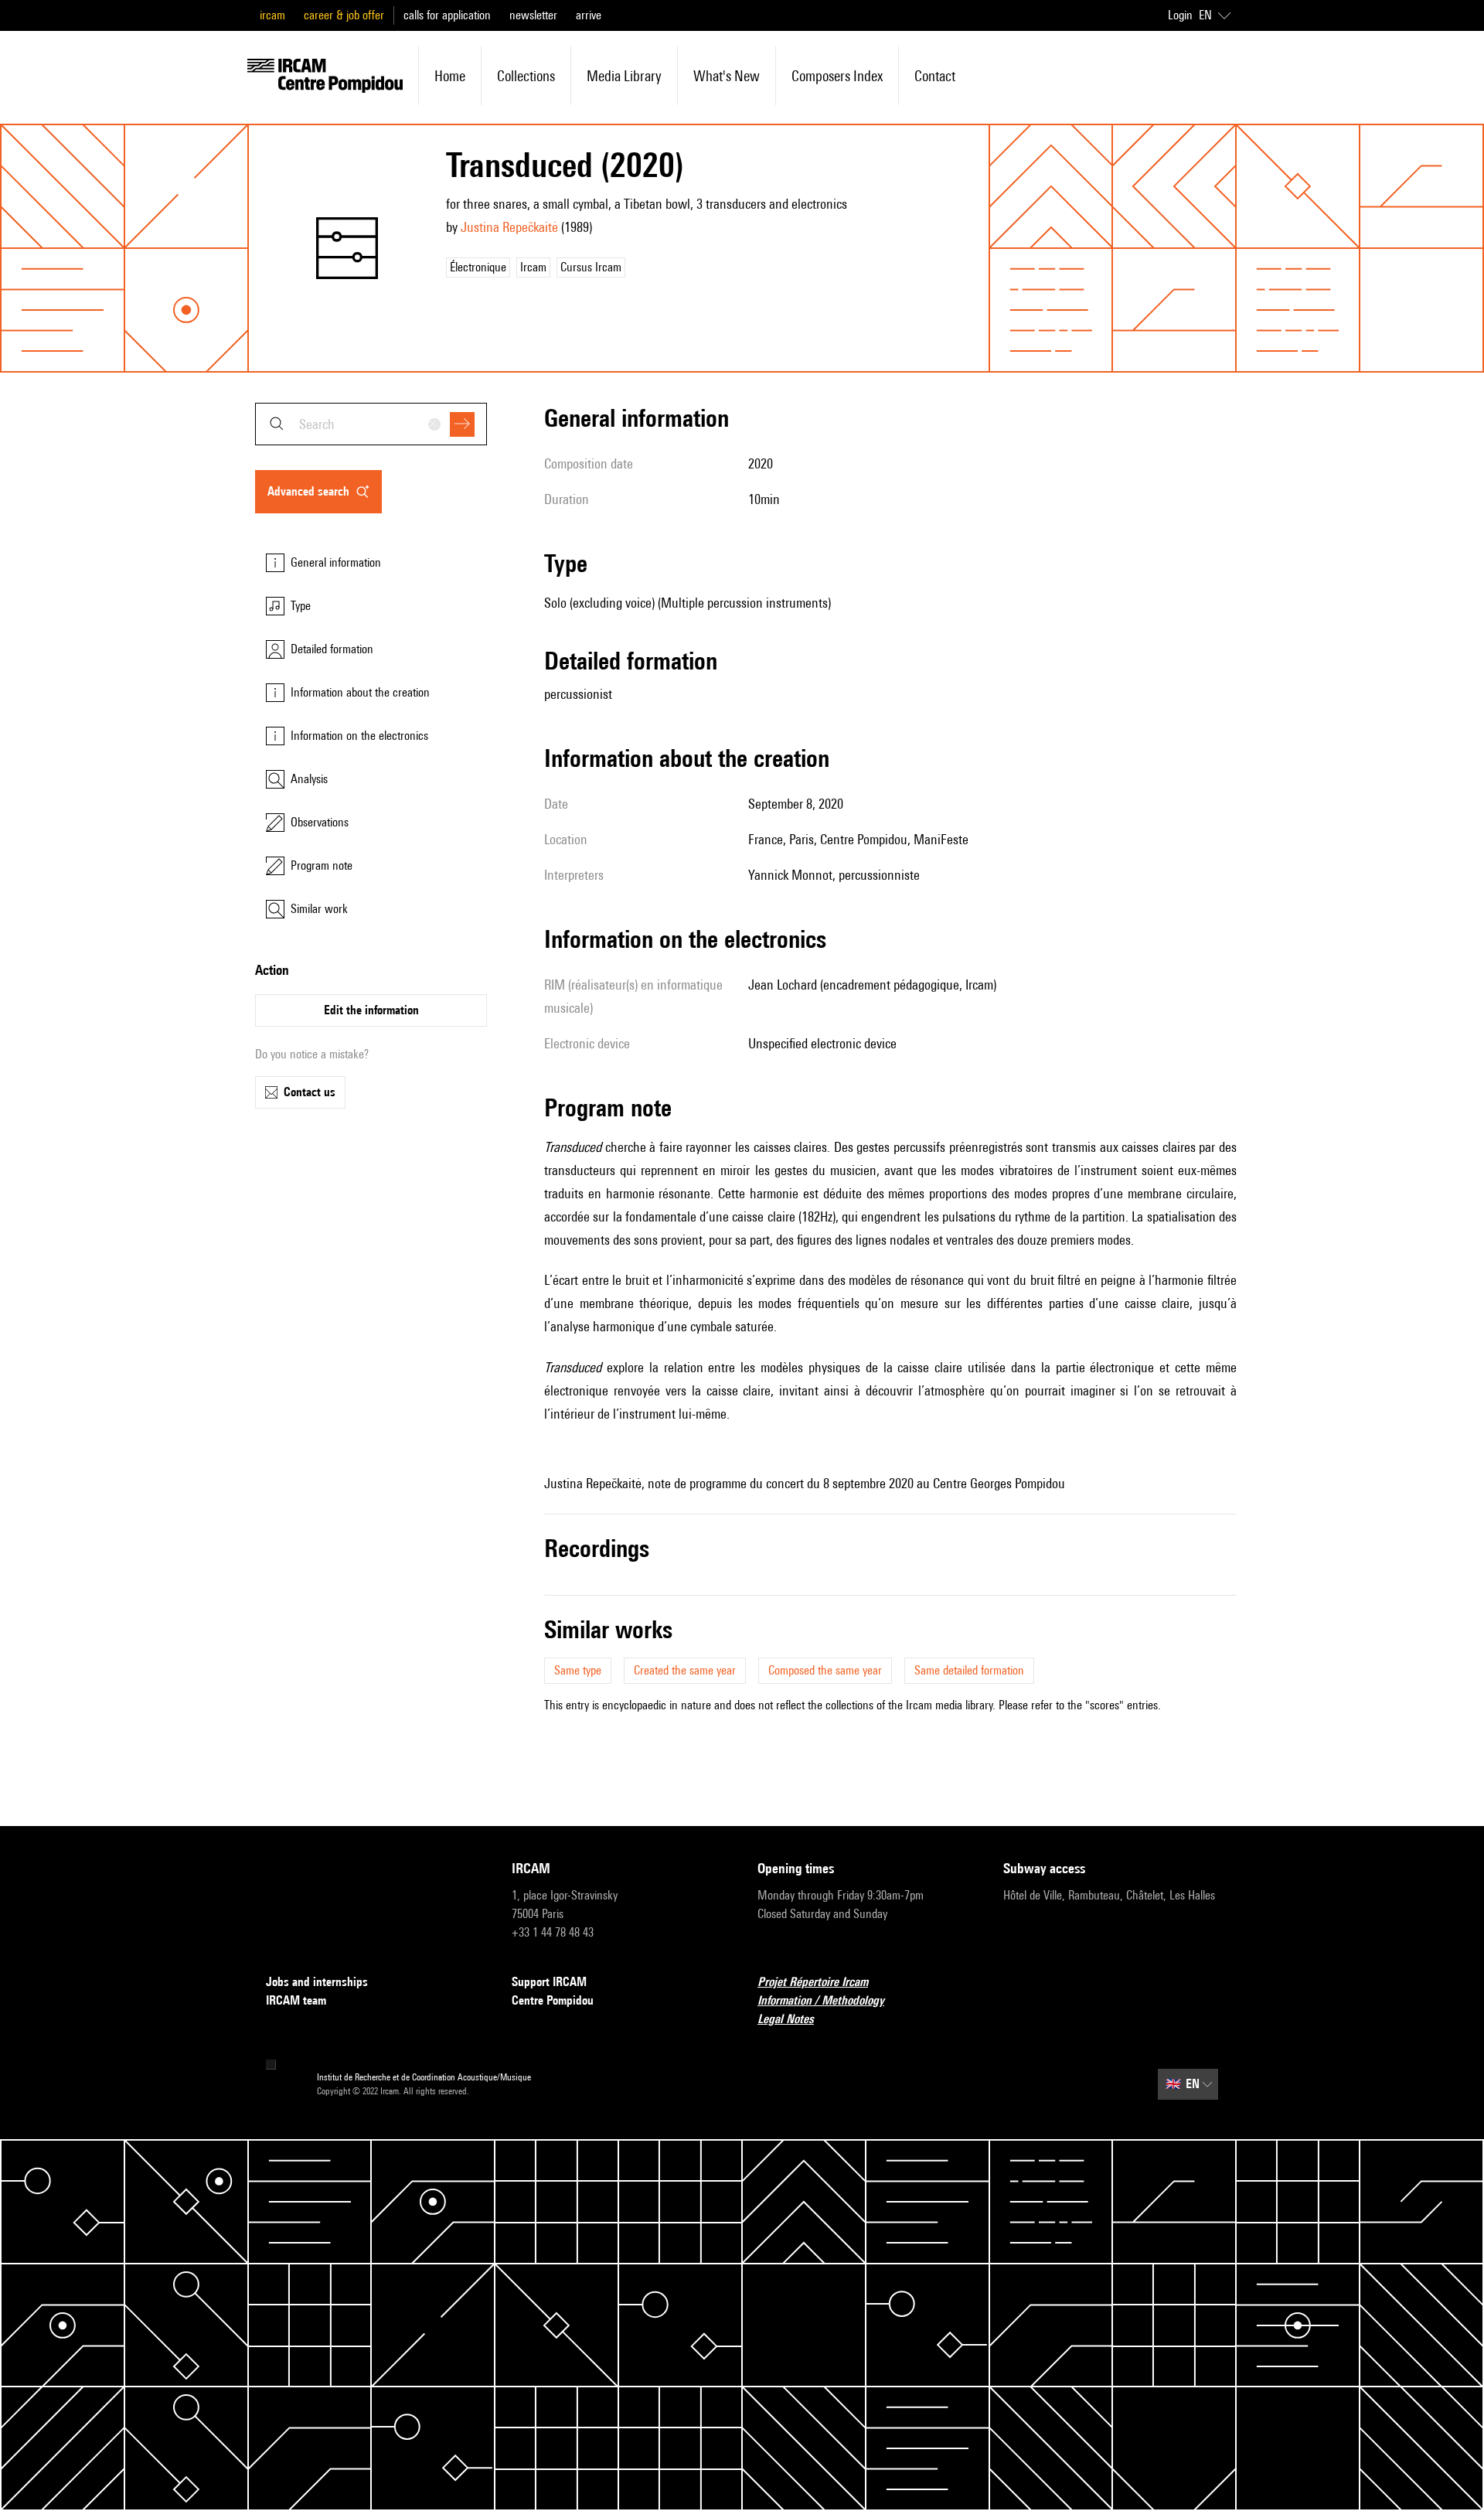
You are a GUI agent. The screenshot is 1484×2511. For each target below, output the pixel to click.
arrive (589, 15)
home (450, 76)
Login (1180, 15)
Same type (578, 1670)
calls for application (447, 15)
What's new (727, 76)
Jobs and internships (317, 1982)
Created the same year (685, 1670)
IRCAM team (296, 2000)
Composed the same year (825, 1670)
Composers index (837, 76)
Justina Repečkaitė (509, 227)
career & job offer (344, 15)
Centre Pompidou (553, 2000)
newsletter (533, 15)
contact (935, 76)
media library (624, 76)
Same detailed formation (969, 1670)
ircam (272, 15)
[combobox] (371, 424)
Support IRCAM (549, 1982)
